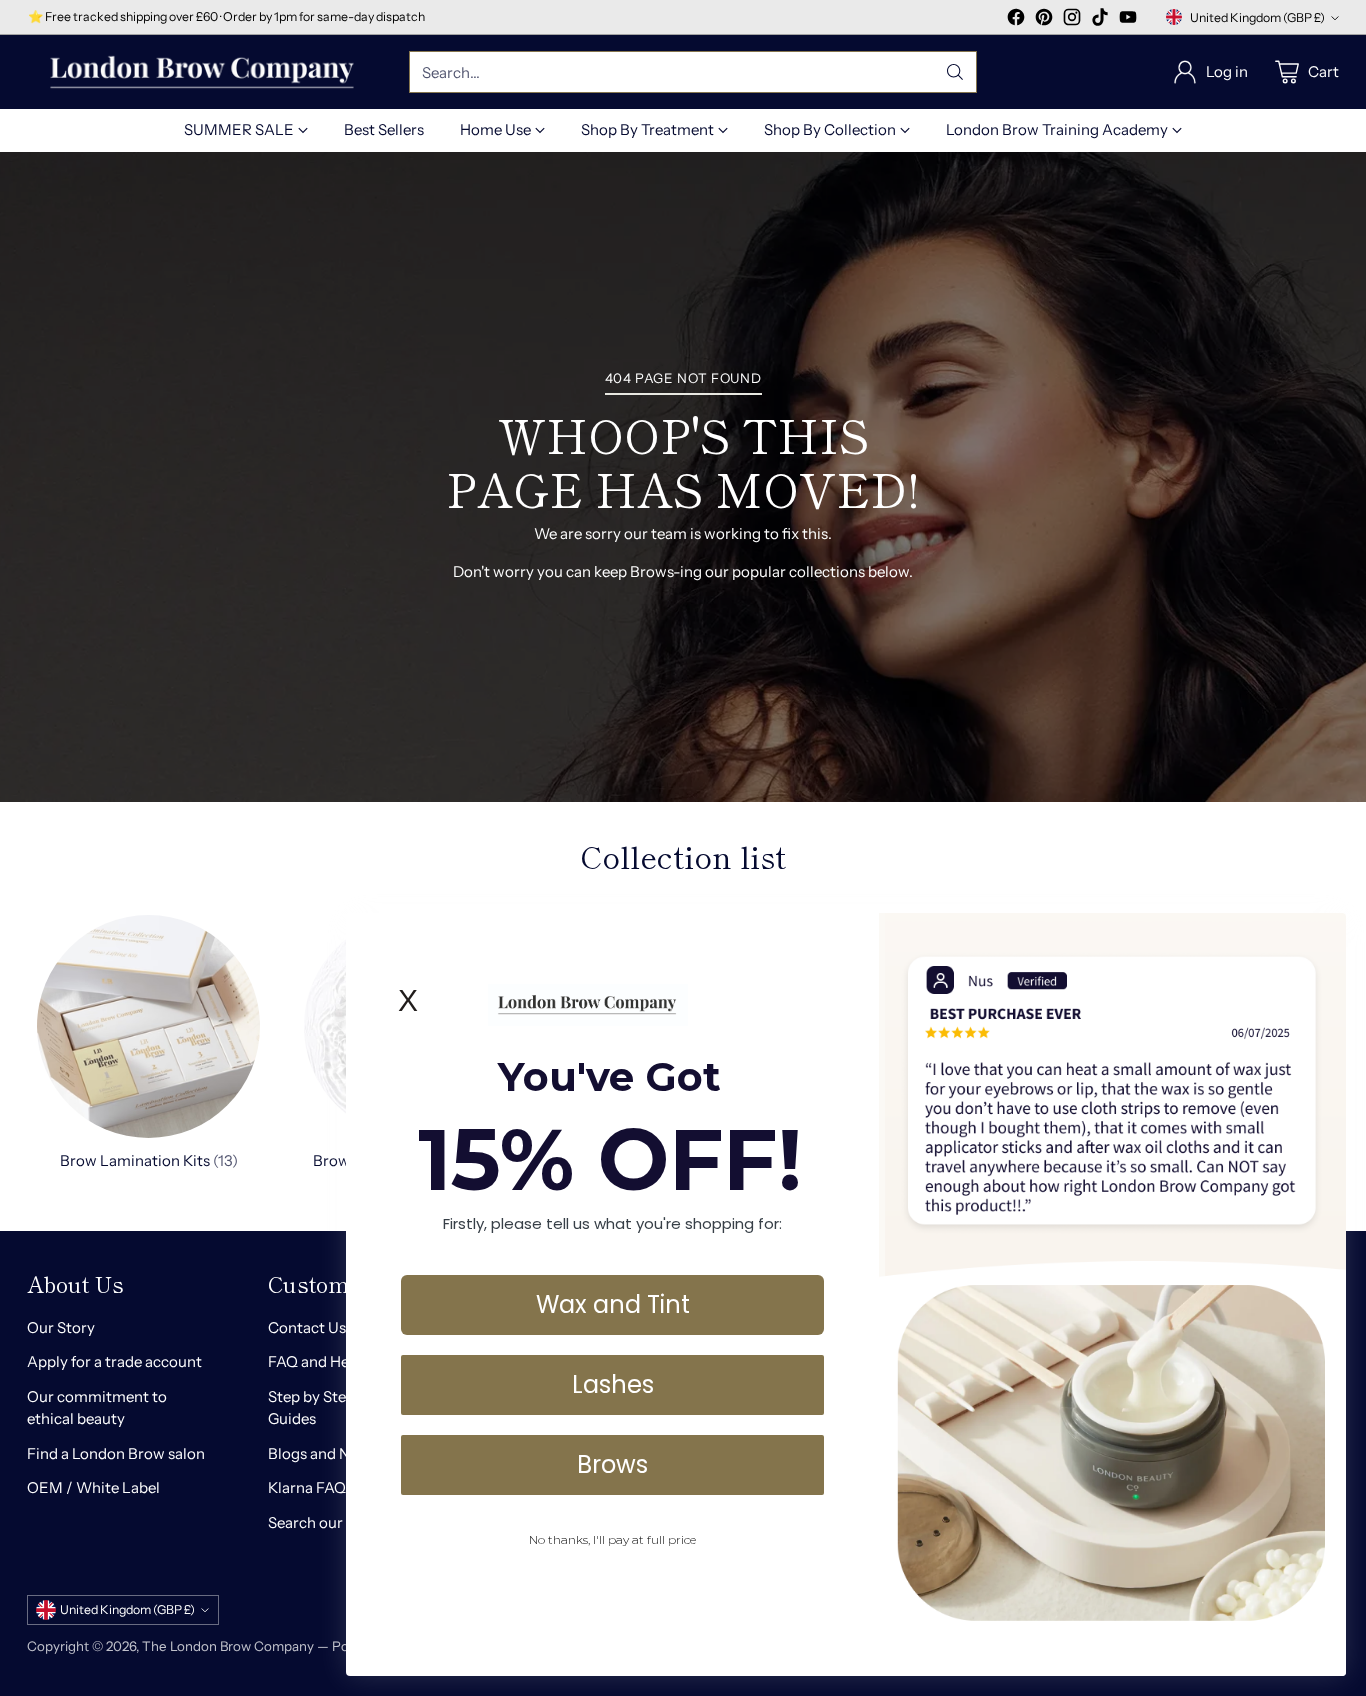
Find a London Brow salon (116, 1453)
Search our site (319, 1522)
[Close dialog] (1320, 938)
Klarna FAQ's (311, 1487)
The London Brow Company (228, 1646)
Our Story (61, 1327)
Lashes (613, 1383)
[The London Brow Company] (202, 72)
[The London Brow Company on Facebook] (1016, 20)
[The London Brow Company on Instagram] (1072, 20)
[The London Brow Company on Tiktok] (1100, 20)
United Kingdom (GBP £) (1257, 17)
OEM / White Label (93, 1487)
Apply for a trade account (114, 1361)
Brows (612, 1463)
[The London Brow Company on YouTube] (1128, 20)
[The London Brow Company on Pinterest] (1044, 20)
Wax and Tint (613, 1303)
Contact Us (307, 1327)
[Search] (955, 72)
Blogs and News (322, 1453)
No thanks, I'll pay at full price (612, 1538)
